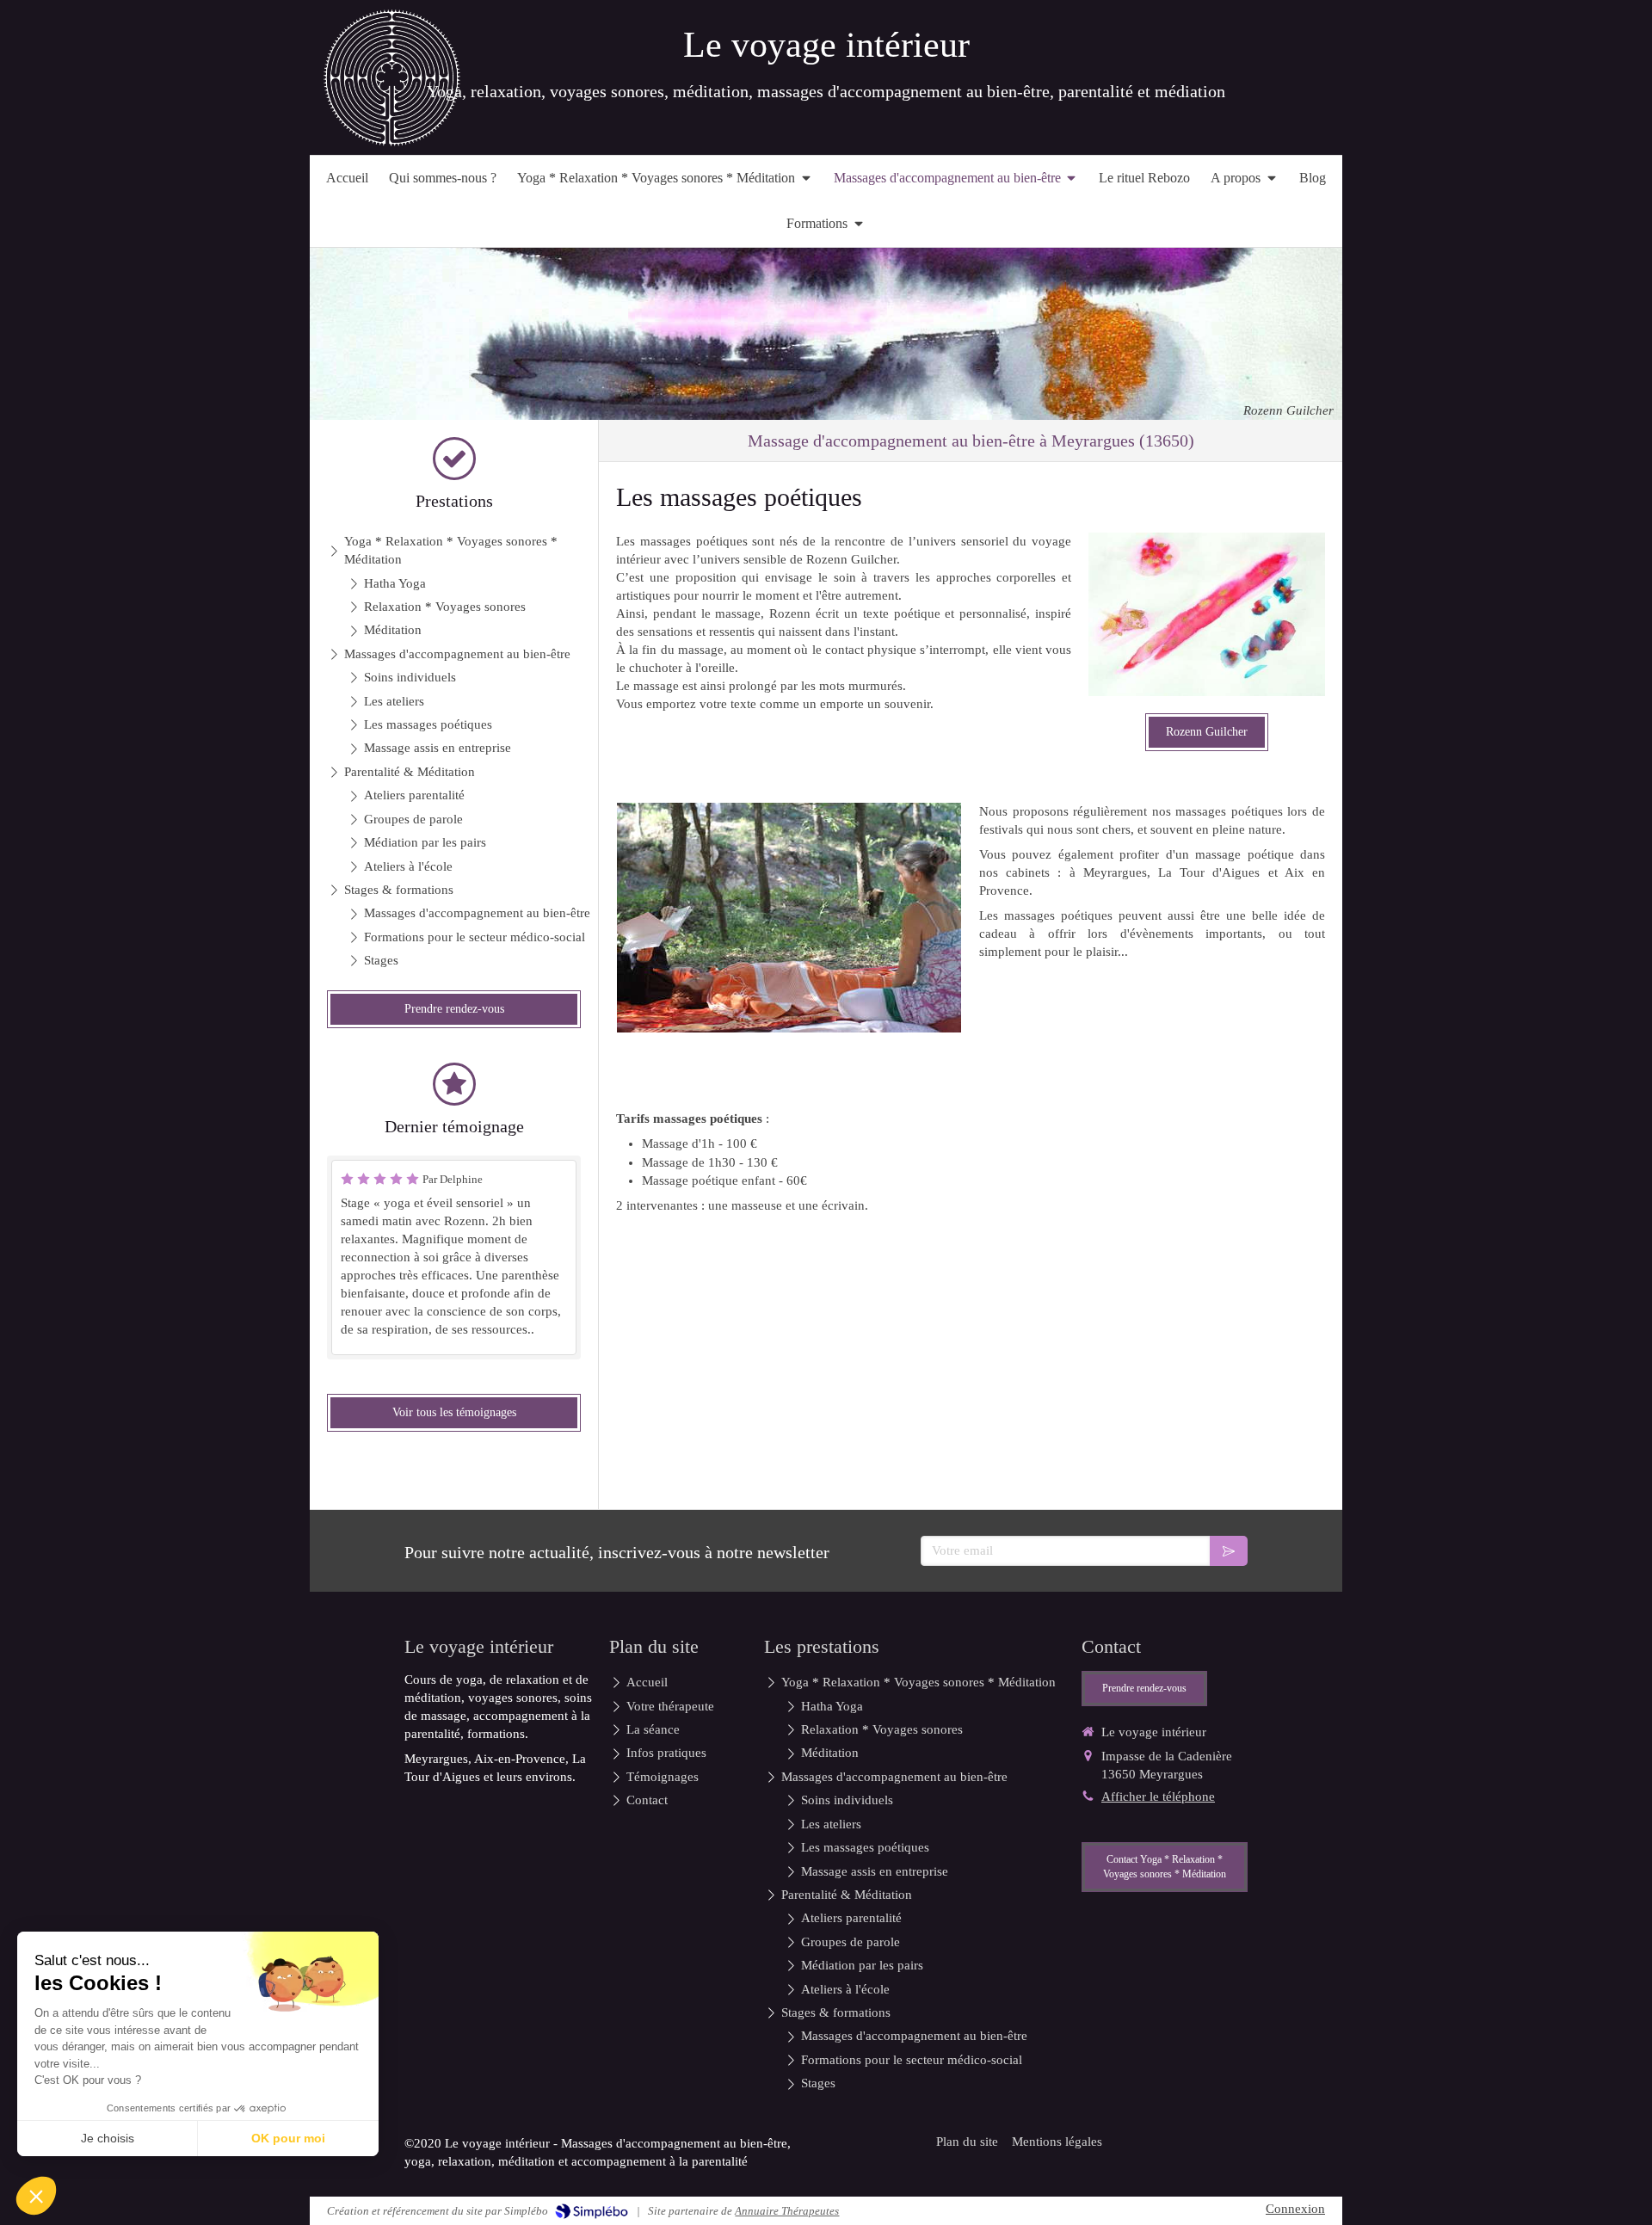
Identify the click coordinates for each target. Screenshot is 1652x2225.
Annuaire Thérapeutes (787, 2211)
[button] (36, 2196)
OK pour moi (288, 2138)
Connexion (1295, 2209)
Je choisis (108, 2138)
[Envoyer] (1229, 1551)
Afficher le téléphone (1158, 1797)
